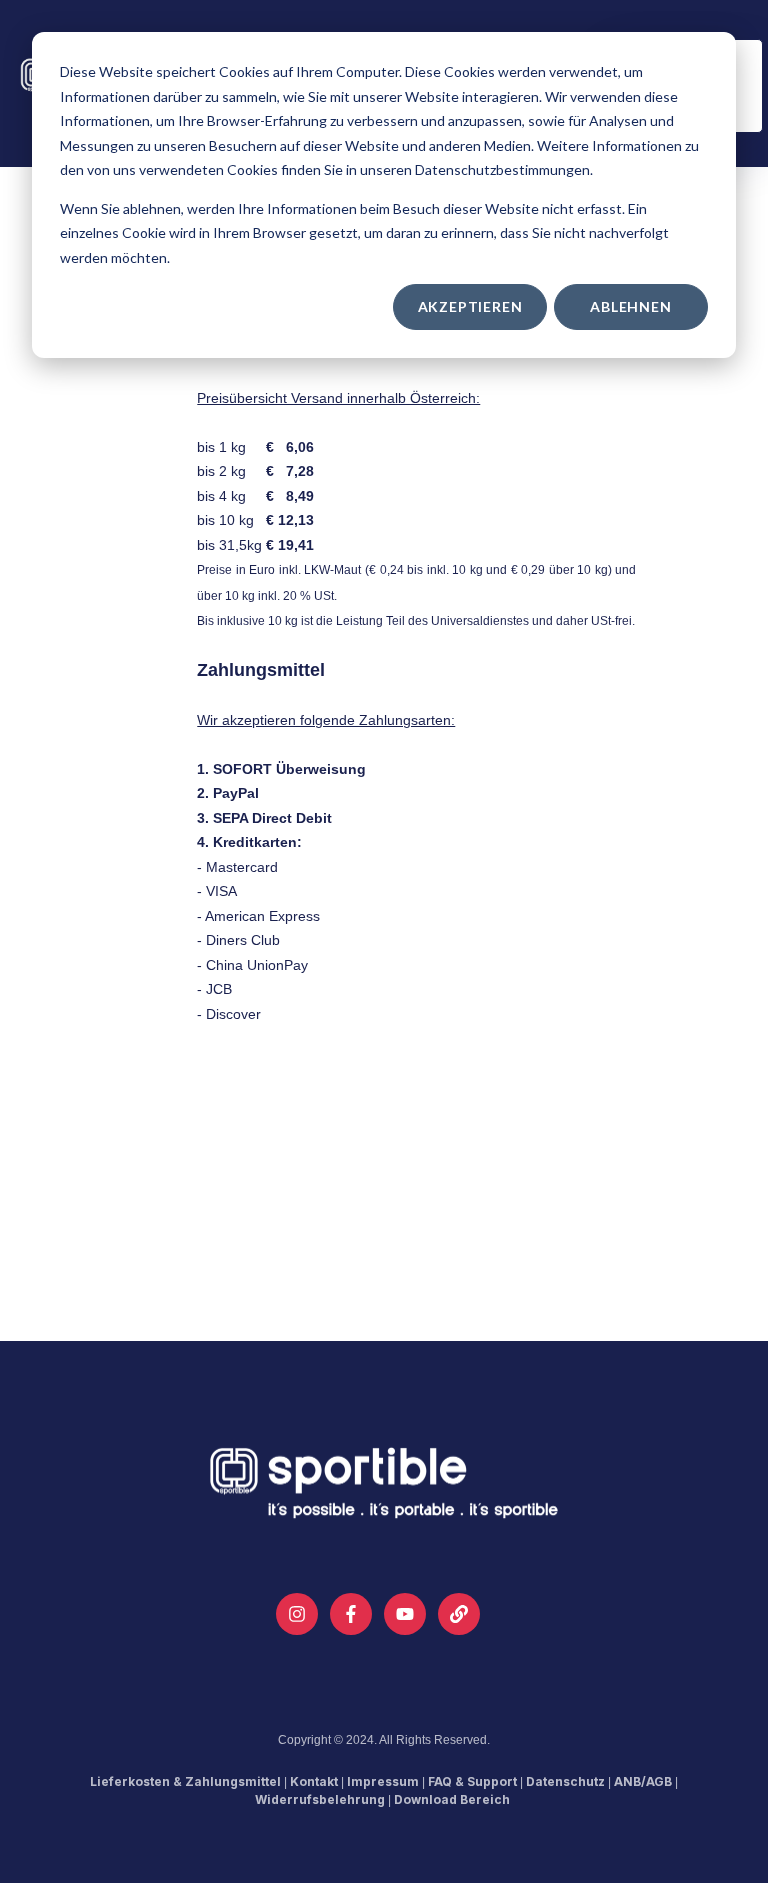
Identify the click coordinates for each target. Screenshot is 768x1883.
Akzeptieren (470, 306)
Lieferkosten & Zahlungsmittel (185, 1781)
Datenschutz (565, 1781)
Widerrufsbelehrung (320, 1799)
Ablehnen (630, 306)
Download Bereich (452, 1799)
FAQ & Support (472, 1781)
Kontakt (314, 1781)
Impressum (383, 1781)
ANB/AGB (643, 1781)
